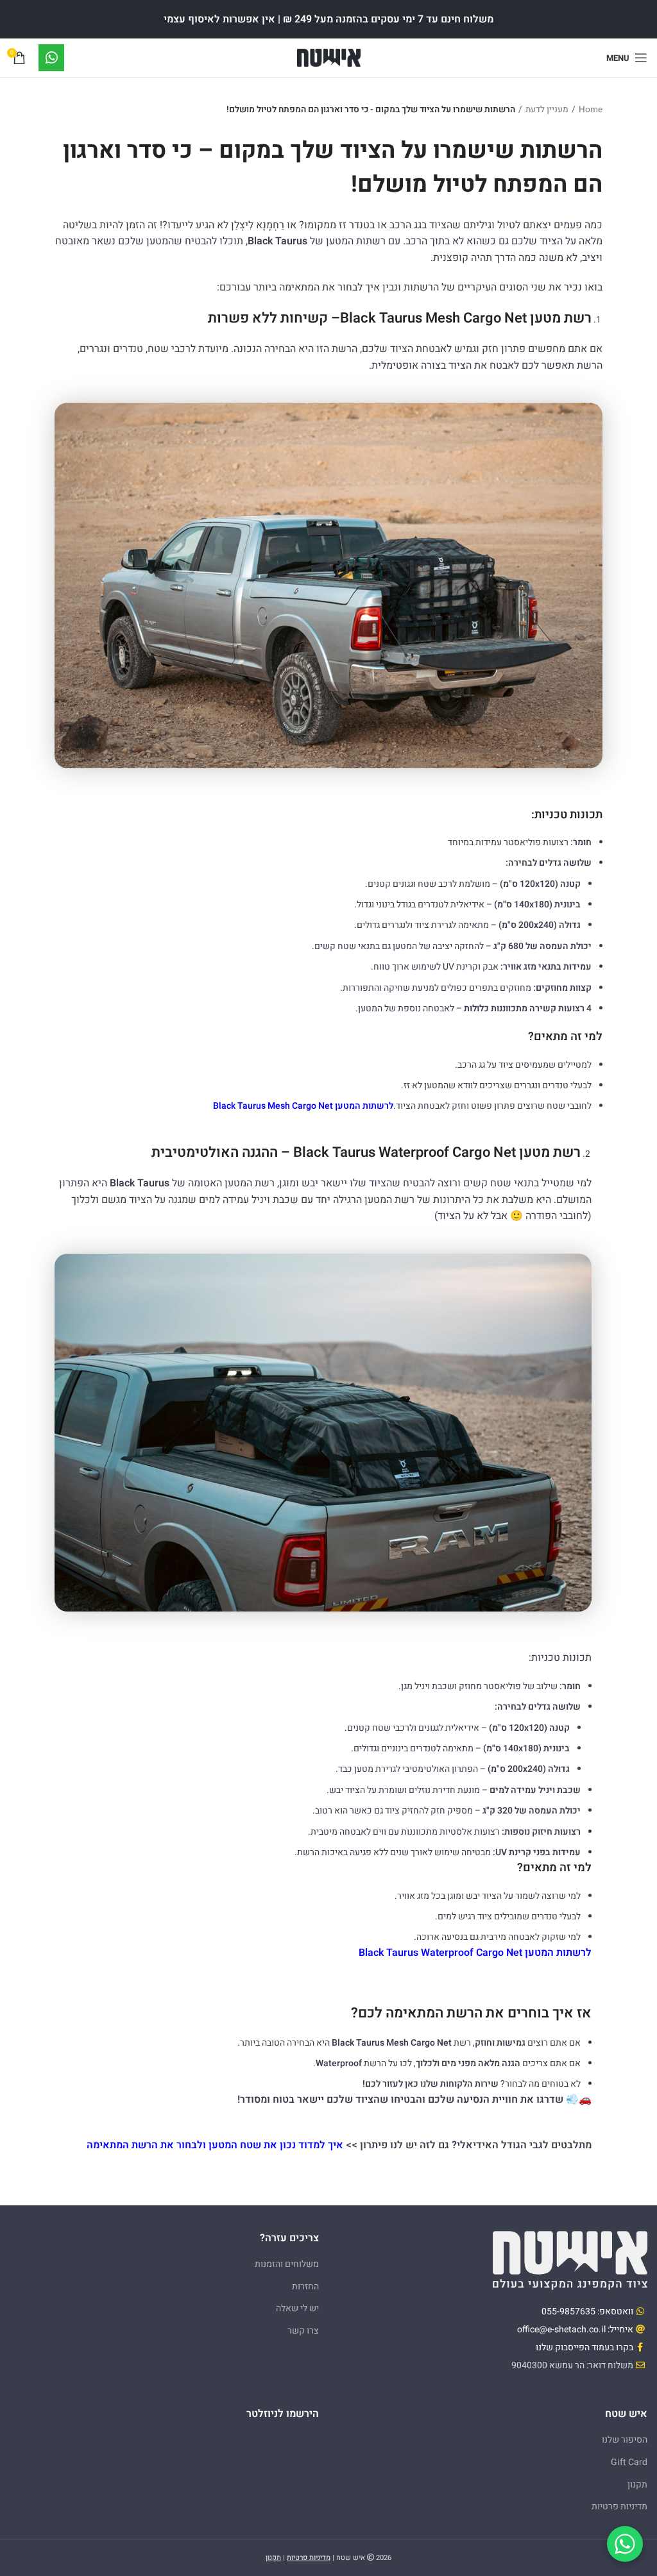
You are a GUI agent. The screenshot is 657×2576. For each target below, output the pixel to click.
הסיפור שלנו (625, 2440)
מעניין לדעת (547, 110)
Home (591, 110)
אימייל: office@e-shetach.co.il (575, 2329)
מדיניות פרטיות (619, 2506)
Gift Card (629, 2462)
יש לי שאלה (297, 2308)
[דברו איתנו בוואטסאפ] (625, 2544)
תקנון (637, 2485)
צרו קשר (303, 2331)
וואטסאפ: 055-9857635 (587, 2311)
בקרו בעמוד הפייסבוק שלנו (584, 2347)
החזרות (305, 2286)
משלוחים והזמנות (287, 2264)
